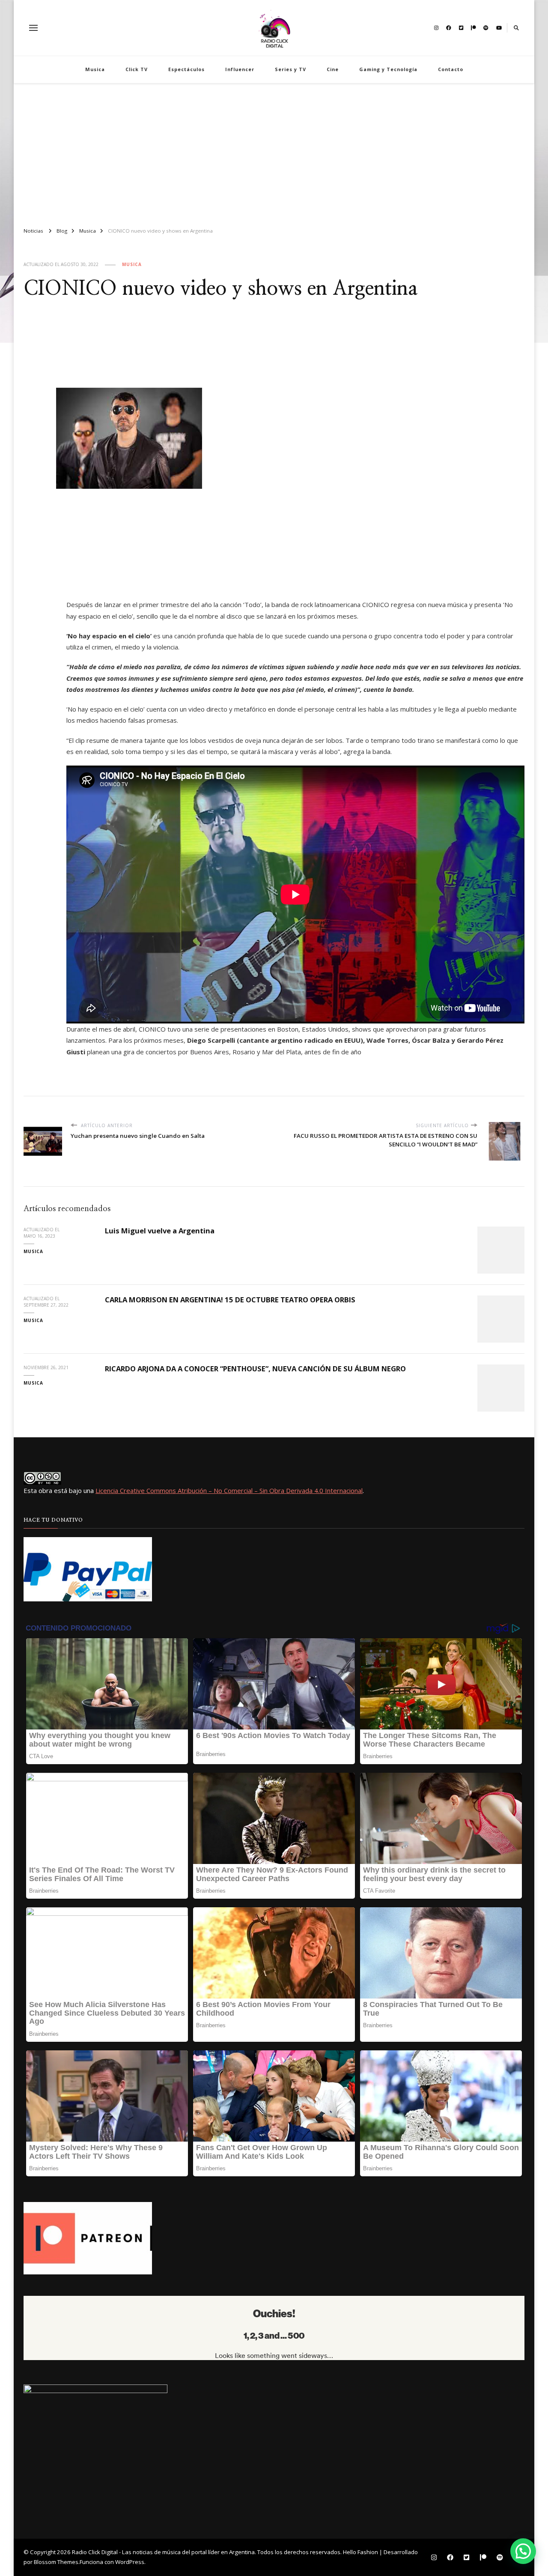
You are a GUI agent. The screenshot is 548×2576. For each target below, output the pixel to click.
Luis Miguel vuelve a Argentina (160, 1231)
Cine (333, 69)
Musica (95, 69)
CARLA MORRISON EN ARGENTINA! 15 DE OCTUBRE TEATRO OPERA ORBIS (230, 1300)
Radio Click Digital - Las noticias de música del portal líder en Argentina (163, 2552)
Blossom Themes (56, 2562)
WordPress (130, 2562)
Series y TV (290, 69)
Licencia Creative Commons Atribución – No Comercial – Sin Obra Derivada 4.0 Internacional (229, 1490)
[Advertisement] (274, 152)
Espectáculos (186, 69)
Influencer (240, 69)
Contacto (451, 69)
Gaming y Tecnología (388, 69)
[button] (523, 2551)
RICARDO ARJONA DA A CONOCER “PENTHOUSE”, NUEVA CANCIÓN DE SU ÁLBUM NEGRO (255, 1369)
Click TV (137, 69)
